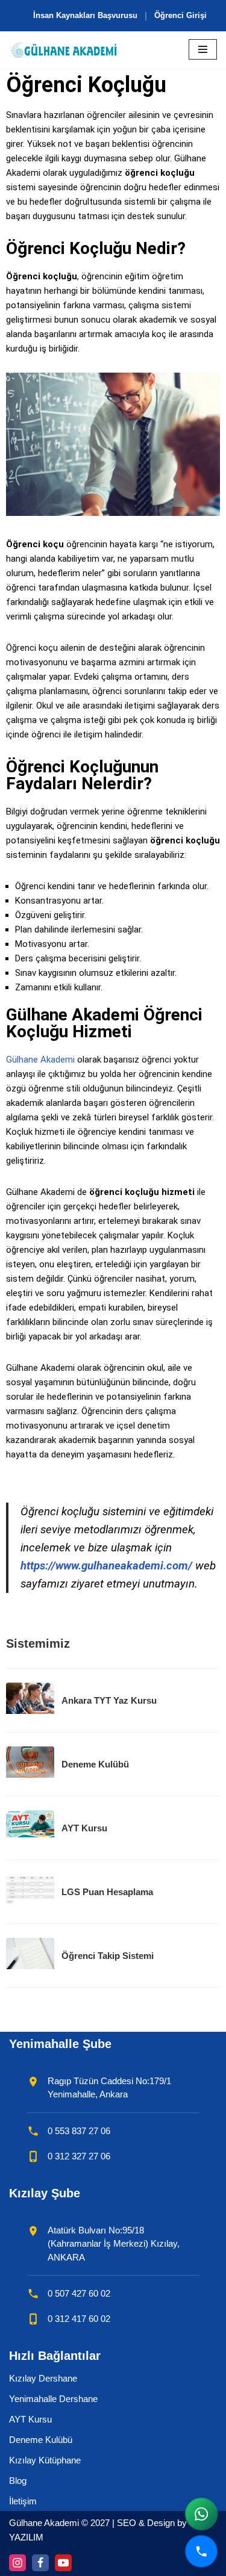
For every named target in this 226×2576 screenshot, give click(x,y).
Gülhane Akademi (40, 1060)
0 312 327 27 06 (79, 2156)
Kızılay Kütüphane (45, 2460)
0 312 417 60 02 (79, 2319)
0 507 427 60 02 (79, 2293)
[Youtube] (63, 2563)
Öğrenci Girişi (180, 15)
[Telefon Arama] (201, 2551)
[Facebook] (40, 2563)
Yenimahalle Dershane (53, 2399)
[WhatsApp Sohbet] (201, 2514)
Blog (18, 2481)
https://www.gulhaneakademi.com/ (106, 1566)
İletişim (23, 2501)
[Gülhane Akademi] (64, 50)
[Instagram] (17, 2563)
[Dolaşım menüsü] (203, 49)
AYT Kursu (30, 2419)
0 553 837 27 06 (79, 2131)
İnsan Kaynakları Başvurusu (85, 15)
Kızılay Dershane (43, 2378)
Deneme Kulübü (41, 2440)
